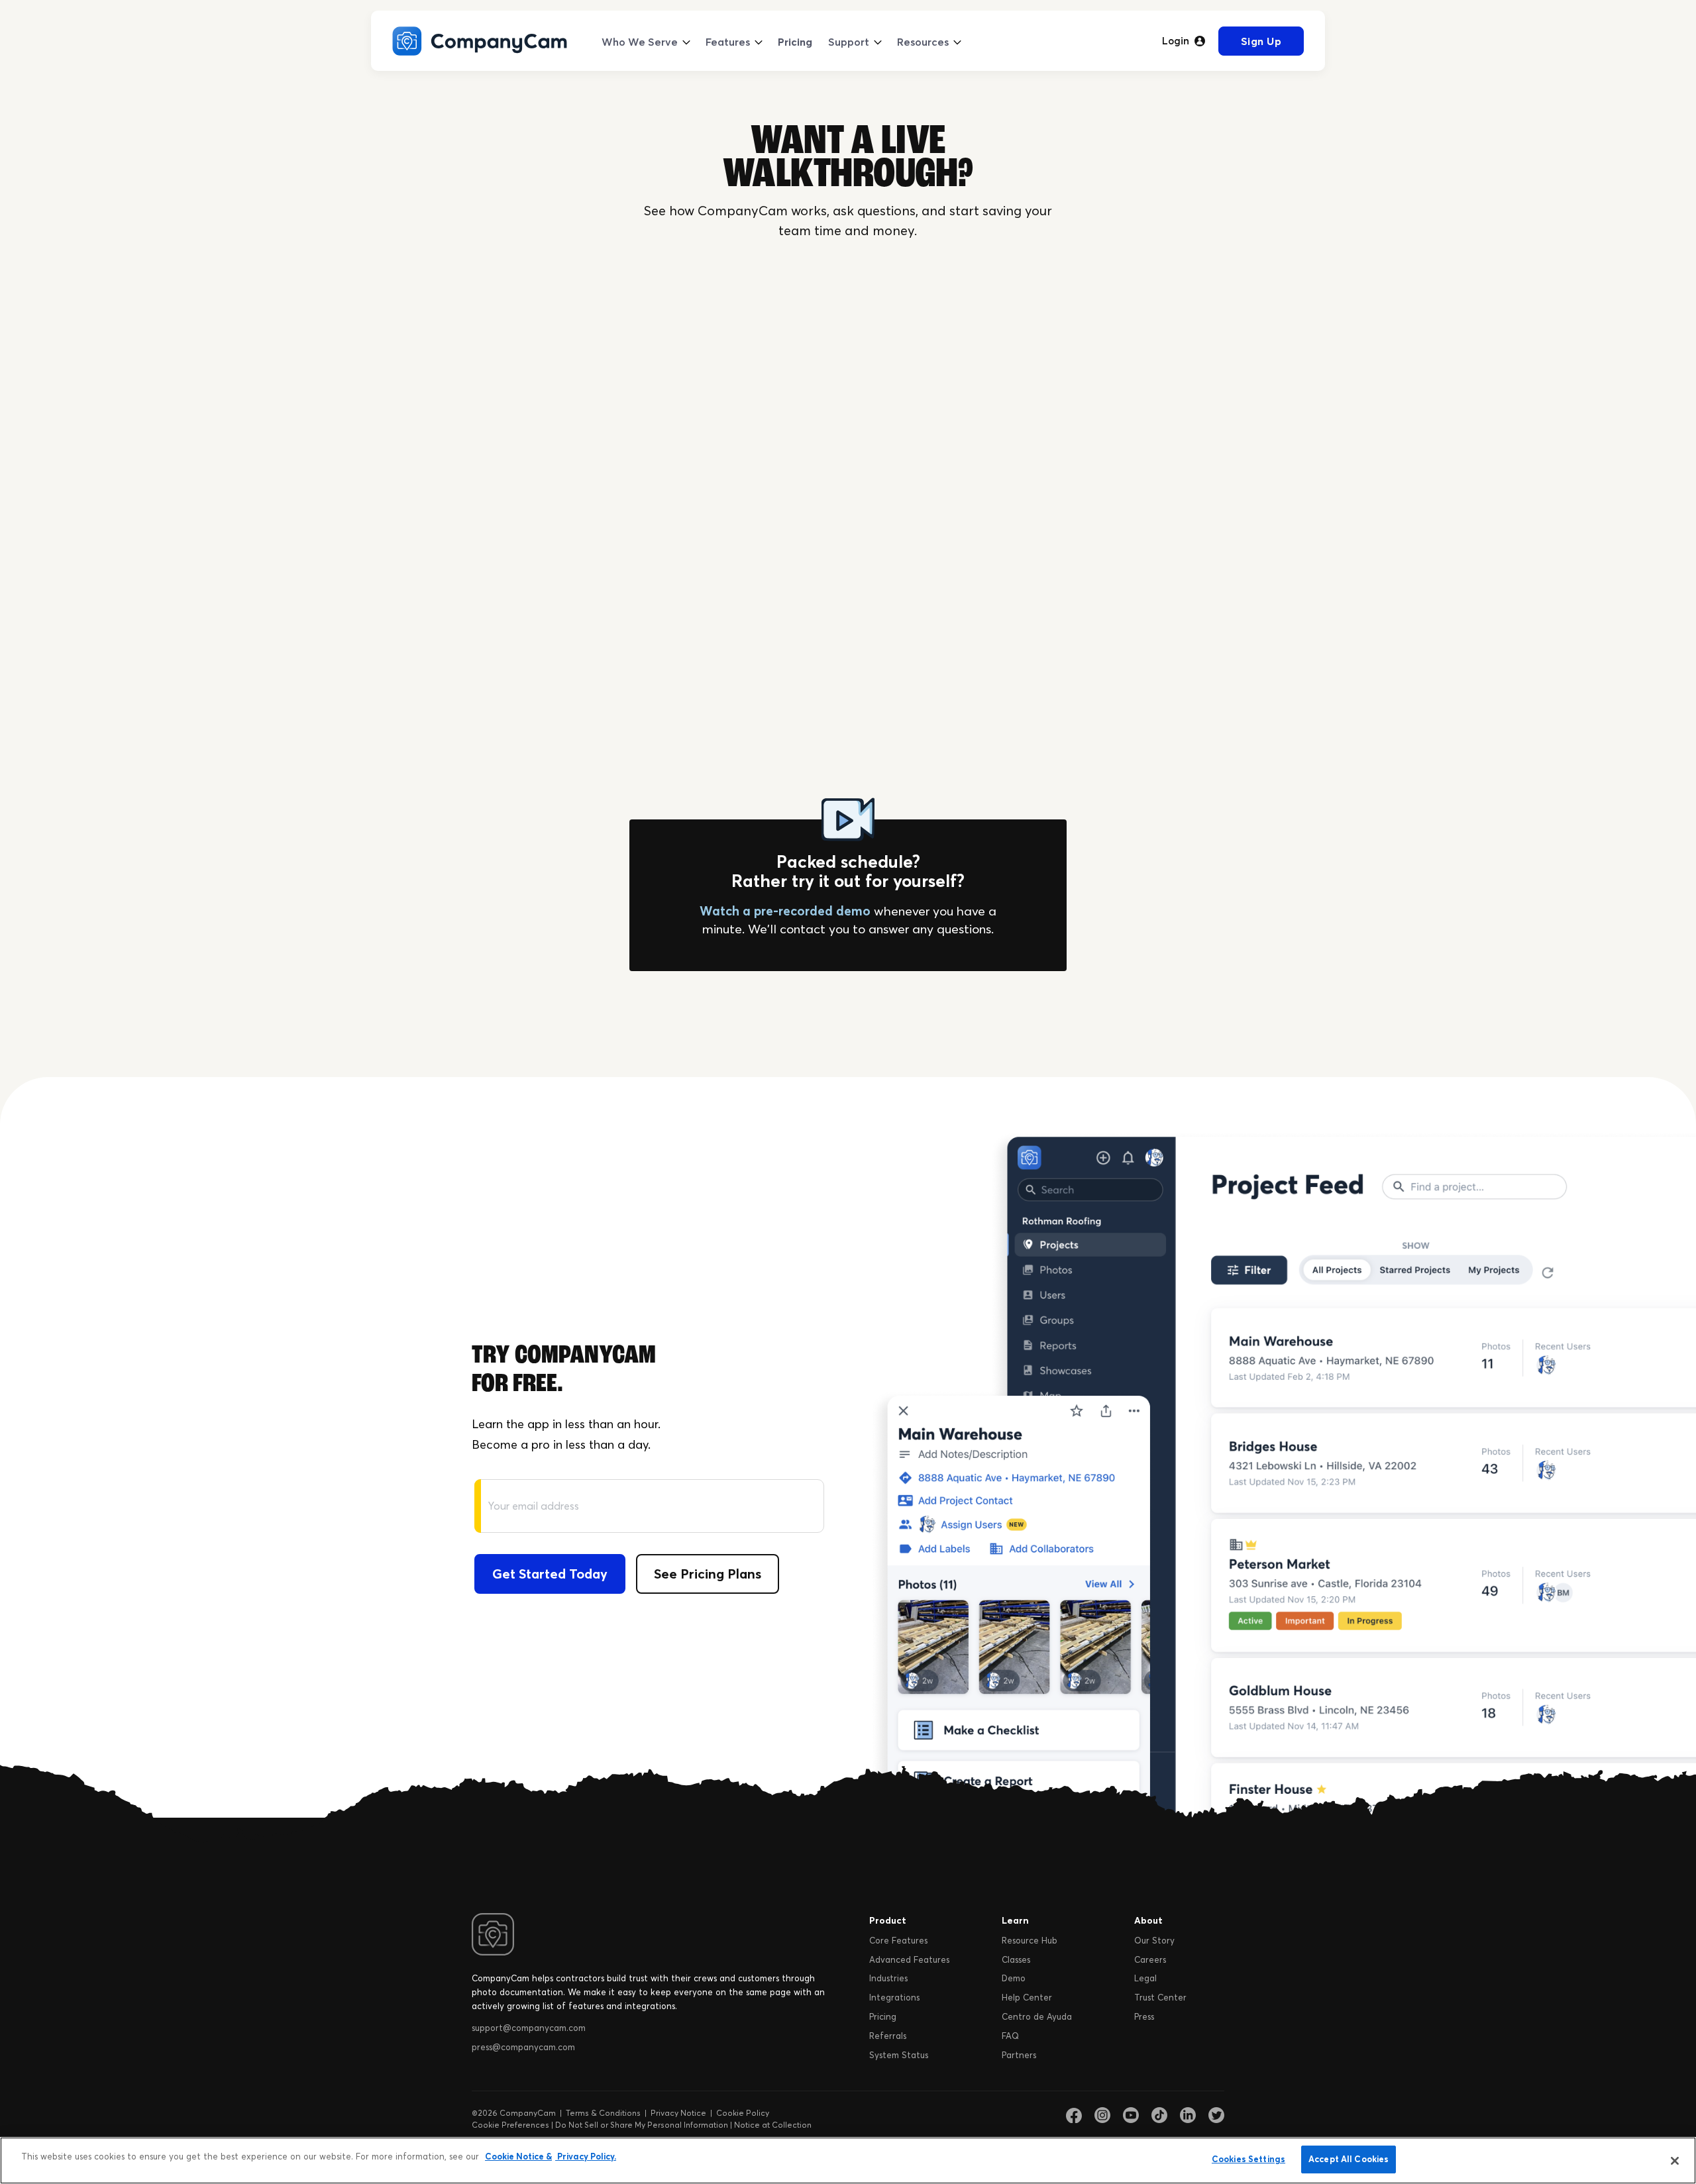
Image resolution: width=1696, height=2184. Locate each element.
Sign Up (1261, 41)
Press (1144, 2016)
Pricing (795, 42)
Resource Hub (1030, 1940)
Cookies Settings (1248, 2159)
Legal (1145, 1978)
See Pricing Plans (708, 1574)
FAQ (1010, 2036)
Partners (1019, 2055)
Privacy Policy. (586, 2156)
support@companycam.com (529, 2028)
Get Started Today (550, 1574)
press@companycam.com (523, 2047)
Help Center (1027, 1997)
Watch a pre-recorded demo (785, 911)
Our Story (1154, 1940)
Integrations (894, 1997)
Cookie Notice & (518, 2156)
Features (728, 42)
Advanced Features (909, 1959)
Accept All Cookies (1349, 2159)
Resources (923, 42)
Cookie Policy (743, 2113)
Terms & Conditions (603, 2113)
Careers (1150, 1959)
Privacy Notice (678, 2113)
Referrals (888, 2036)
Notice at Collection (773, 2125)
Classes (1016, 1959)
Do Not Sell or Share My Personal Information (642, 2125)
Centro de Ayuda (1037, 2016)
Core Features (898, 1940)
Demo (1014, 1978)
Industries (888, 1978)
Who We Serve (640, 42)
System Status (899, 2055)
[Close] (1675, 2161)
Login (1176, 41)
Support (849, 42)
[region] (848, 2160)
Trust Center (1160, 1997)
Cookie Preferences (510, 2125)
